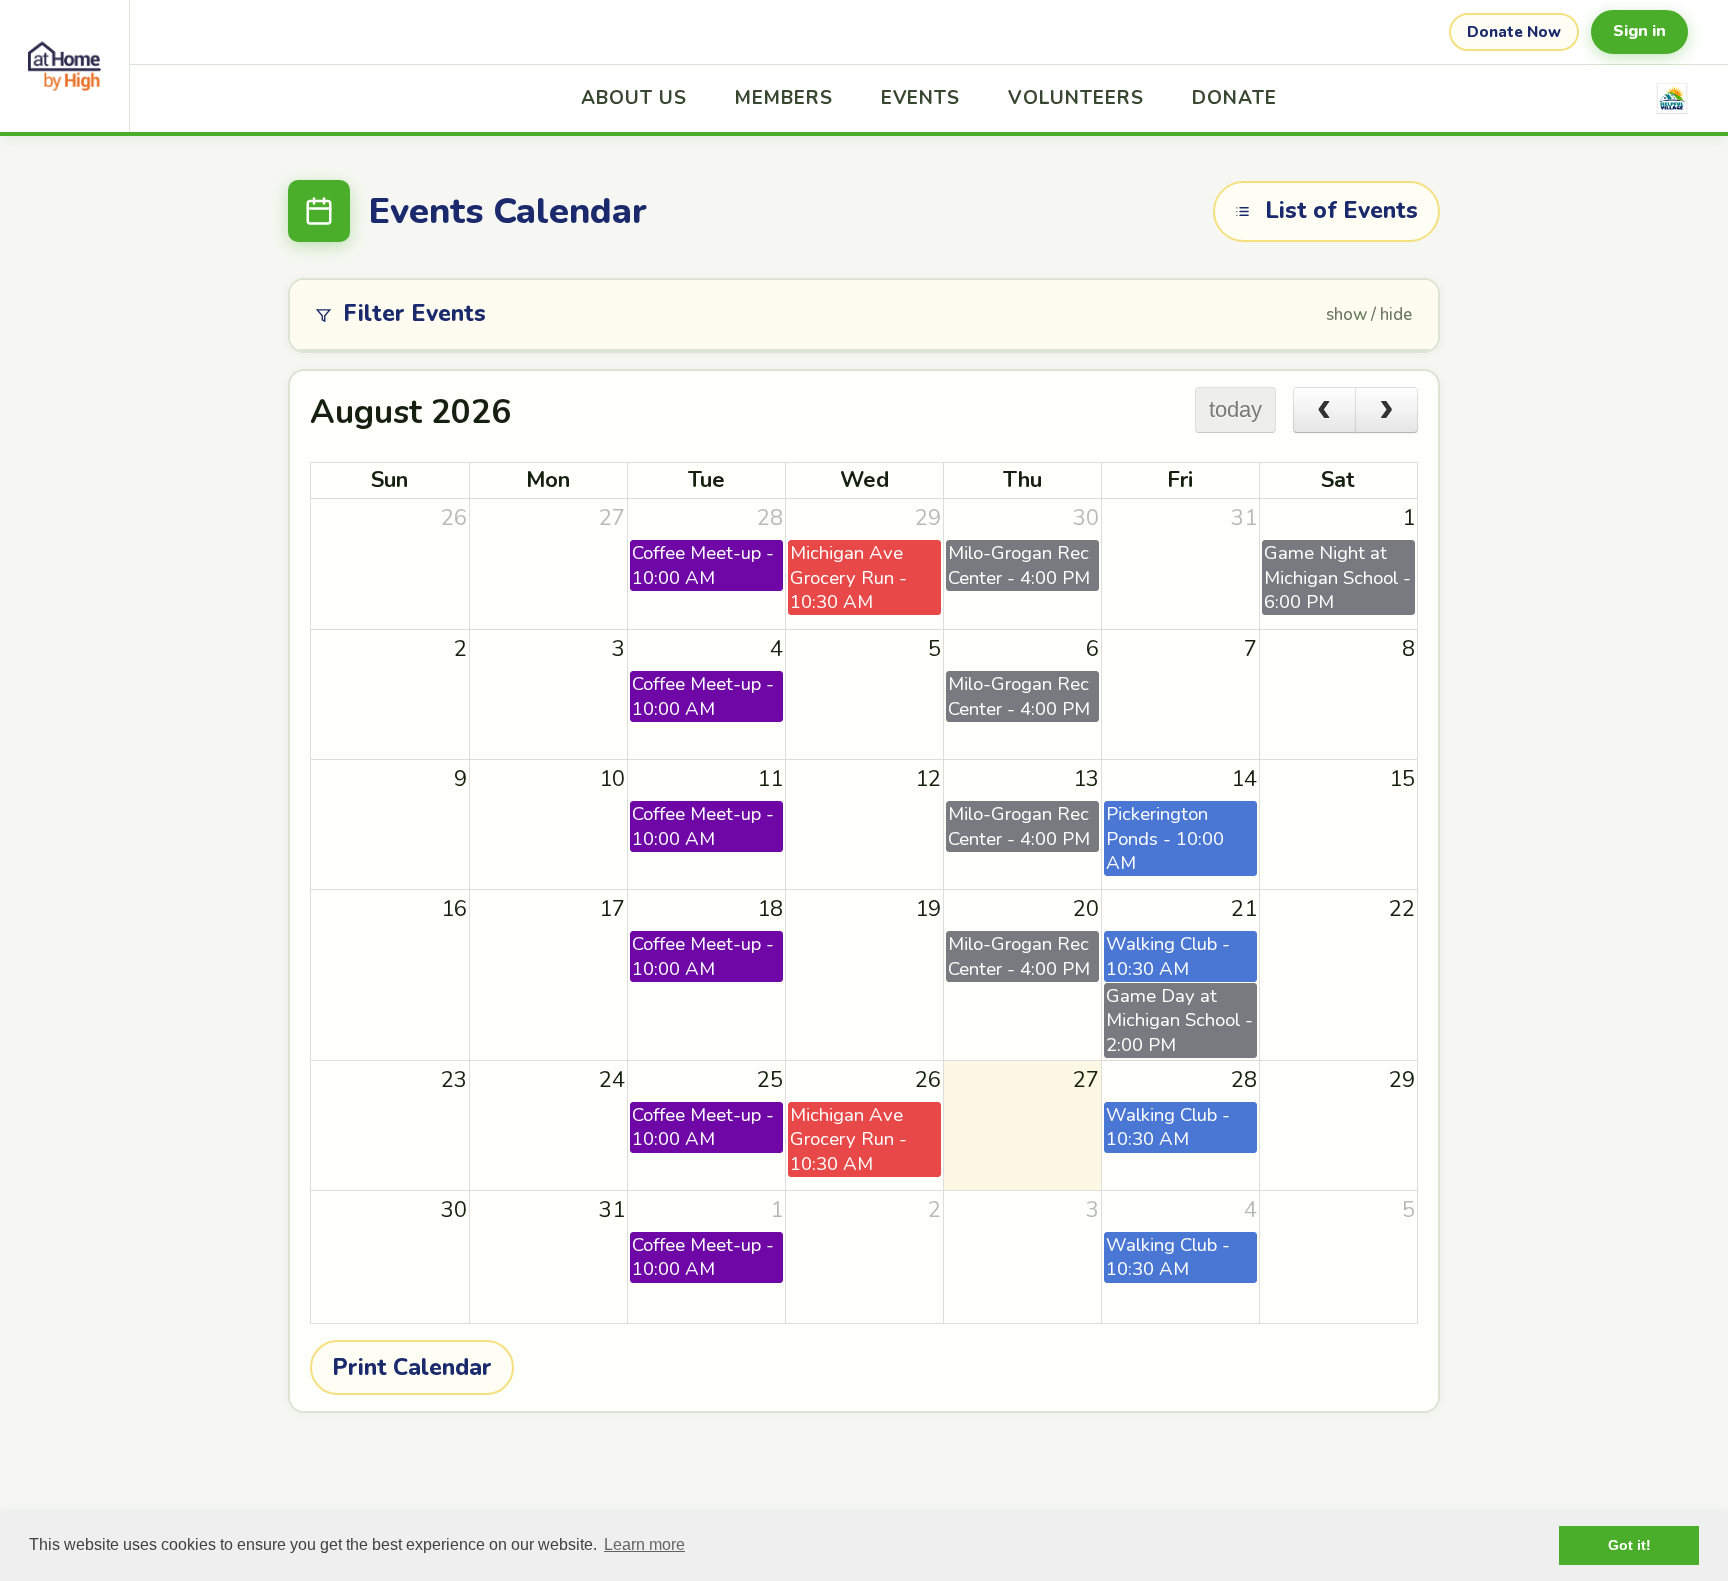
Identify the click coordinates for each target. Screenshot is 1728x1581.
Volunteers (1076, 98)
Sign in (1639, 31)
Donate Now (1514, 32)
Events (921, 98)
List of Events (1341, 210)
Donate (1234, 98)
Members (784, 98)
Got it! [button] (1629, 1545)
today (1235, 409)
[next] (1386, 410)
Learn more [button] (644, 1544)
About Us (634, 98)
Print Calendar (412, 1367)
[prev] (1324, 410)
